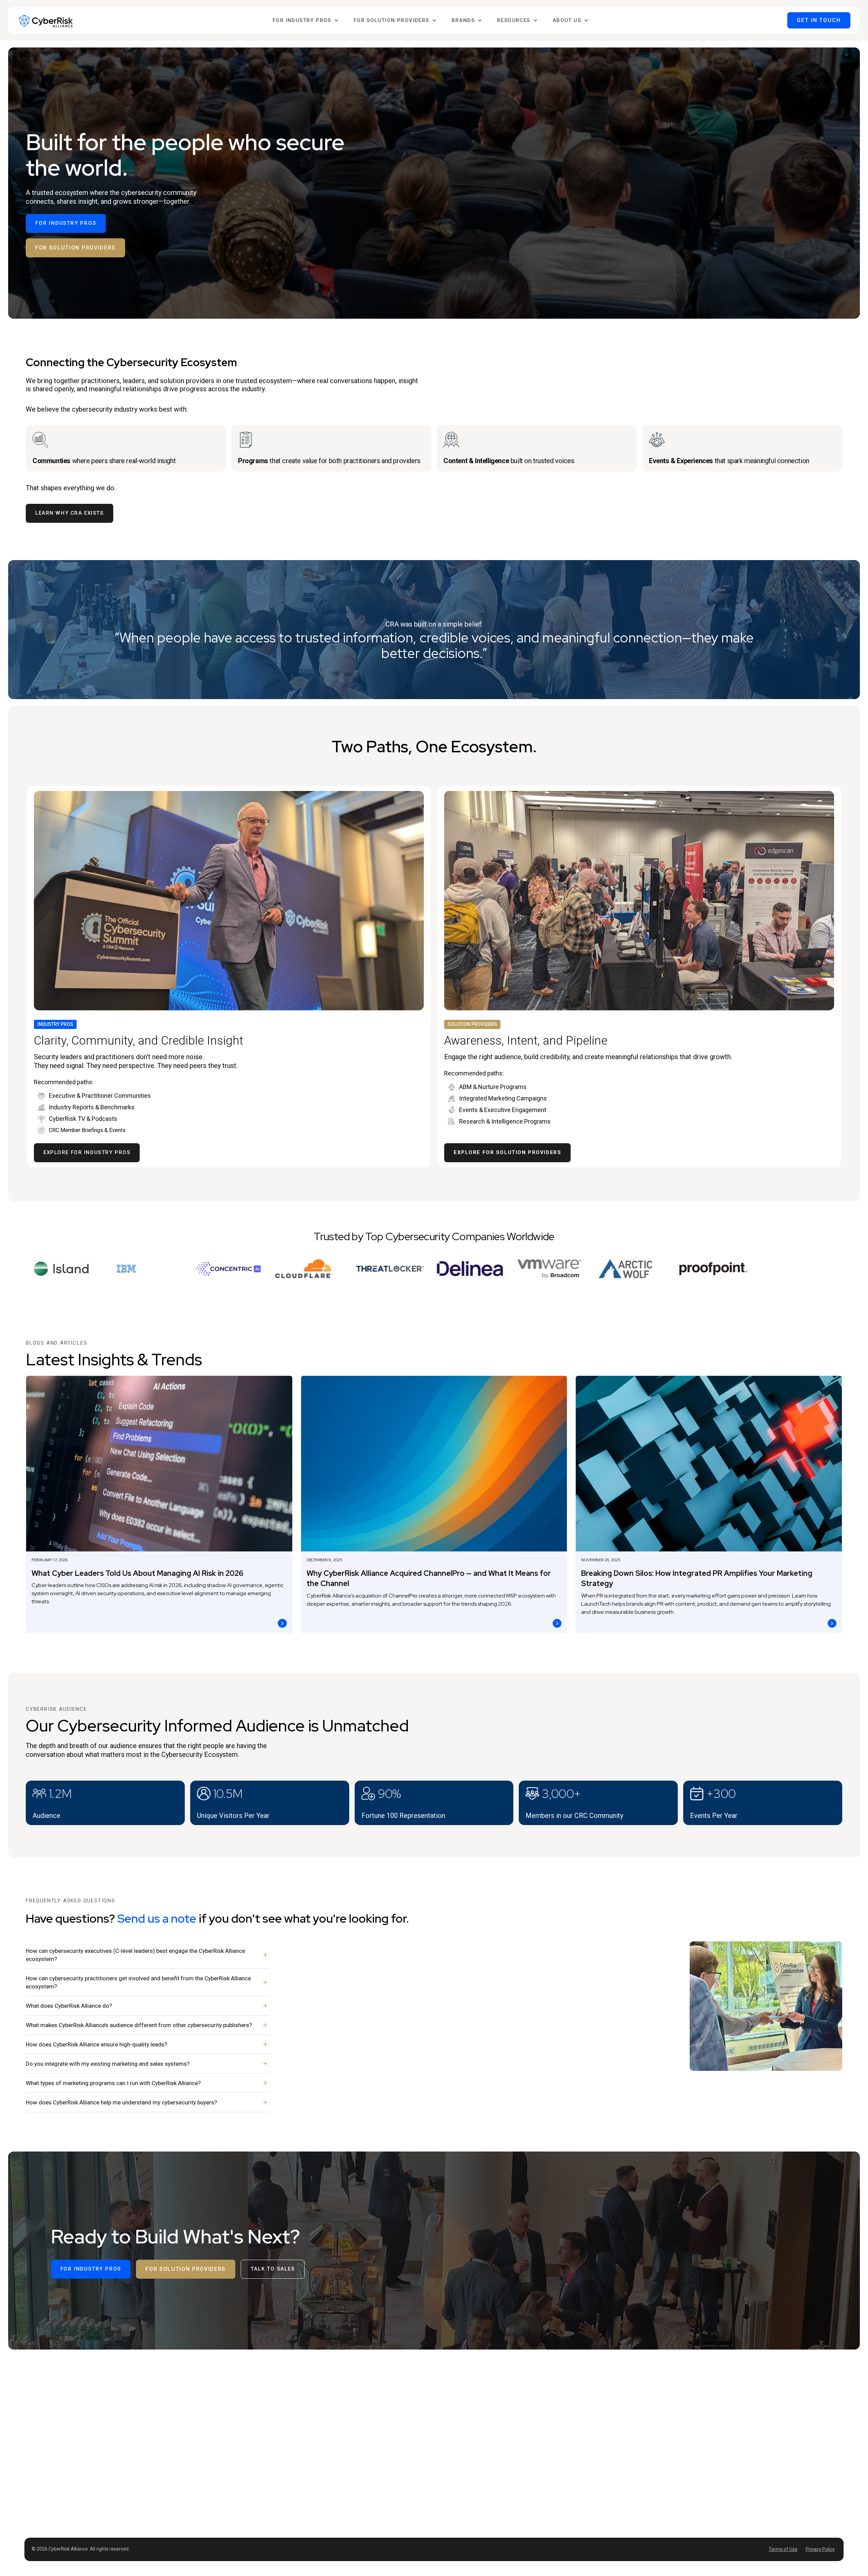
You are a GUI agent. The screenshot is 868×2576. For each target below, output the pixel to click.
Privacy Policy (820, 2549)
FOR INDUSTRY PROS (66, 223)
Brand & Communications (522, 2430)
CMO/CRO (505, 2406)
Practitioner (449, 2430)
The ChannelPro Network (609, 2431)
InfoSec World (661, 2425)
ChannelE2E (595, 2443)
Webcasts (446, 2466)
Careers (720, 2419)
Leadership (724, 2407)
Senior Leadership (456, 2418)
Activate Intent (509, 2490)
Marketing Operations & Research (531, 2442)
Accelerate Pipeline (515, 2502)
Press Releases (728, 2443)
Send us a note (157, 1918)
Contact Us (723, 2455)
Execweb (591, 2468)
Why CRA (721, 2395)
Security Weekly (599, 2407)
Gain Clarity (506, 2514)
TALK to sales (273, 2269)
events (443, 2478)
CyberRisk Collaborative (672, 2438)
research (446, 2502)
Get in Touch (819, 20)
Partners (721, 2431)
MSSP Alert (594, 2419)
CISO (441, 2406)
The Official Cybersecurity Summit (674, 2398)
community (448, 2490)
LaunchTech (595, 2455)
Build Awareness (512, 2466)
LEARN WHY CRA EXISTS (70, 513)
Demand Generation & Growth (526, 2418)
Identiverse (658, 2414)
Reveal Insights (511, 2478)
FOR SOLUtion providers (75, 248)
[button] (306, 21)
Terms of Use (783, 2549)
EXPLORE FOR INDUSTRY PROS (87, 1152)
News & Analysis (453, 2454)
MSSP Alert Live (663, 2450)
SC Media (592, 2395)
